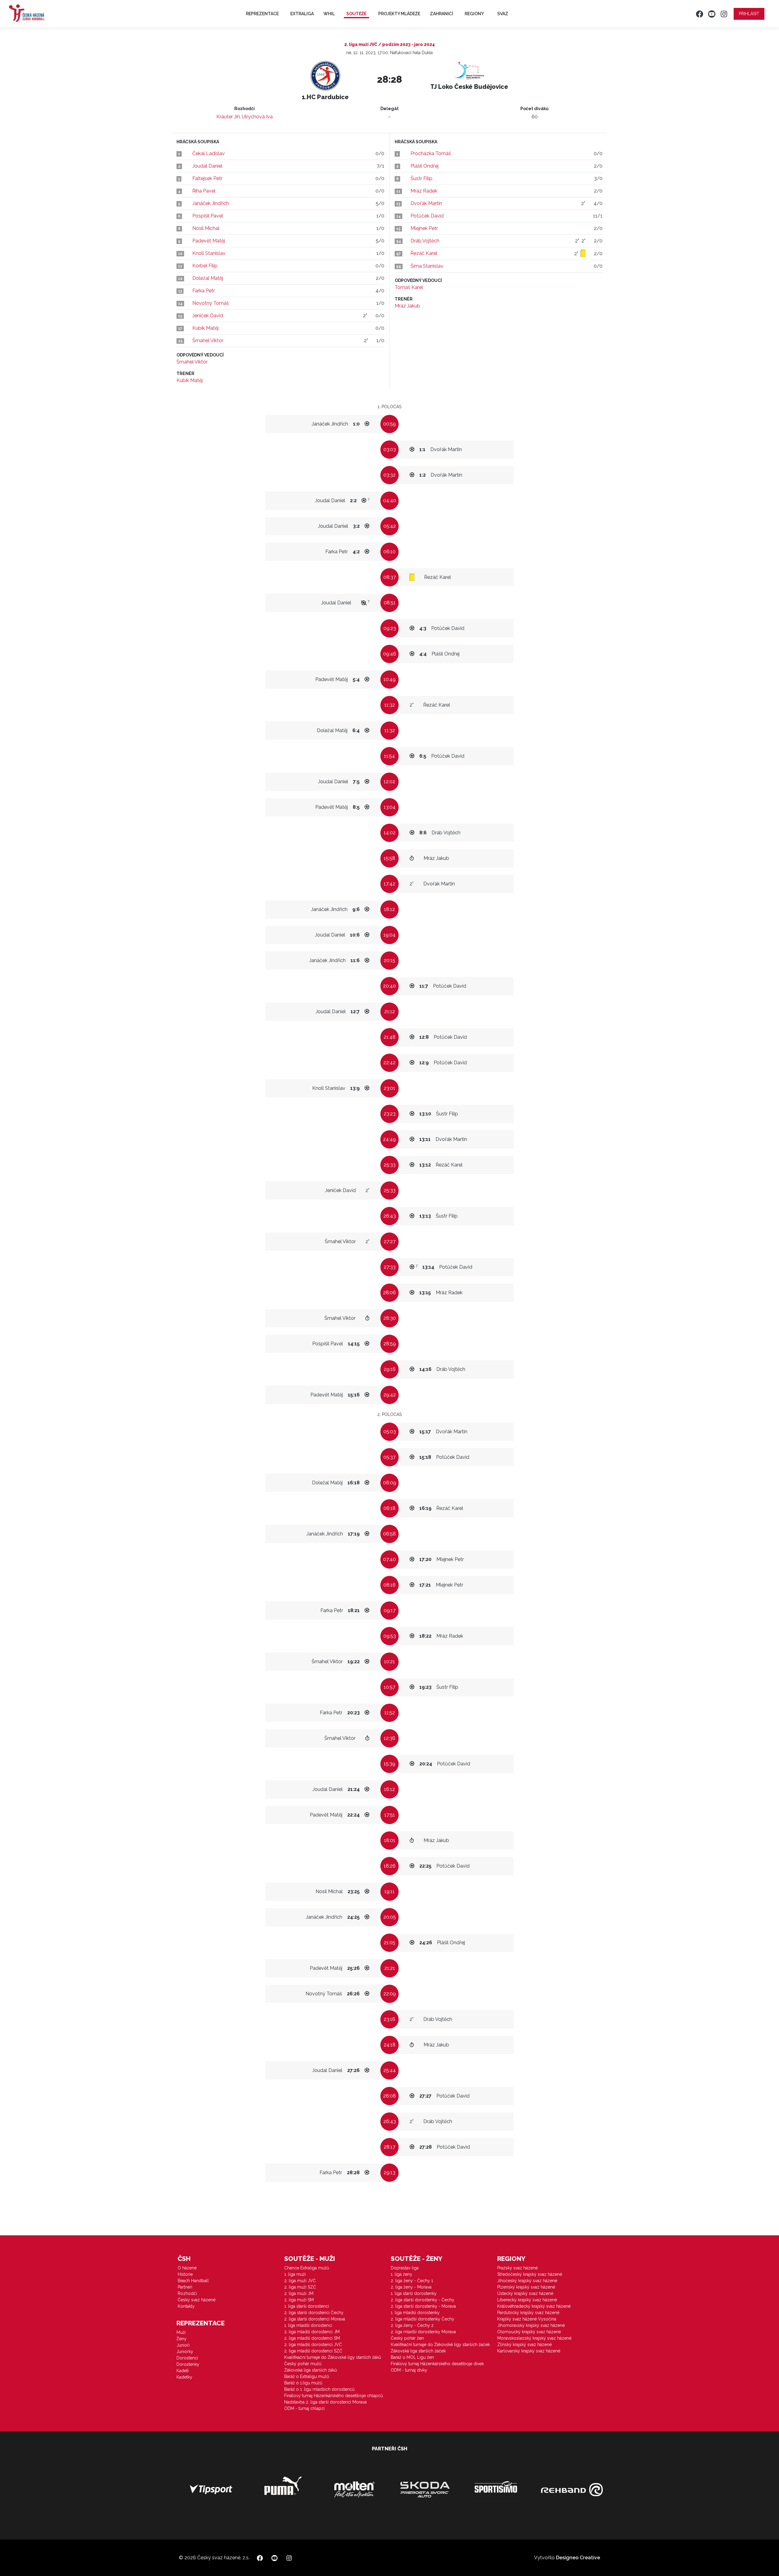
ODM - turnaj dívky (409, 2370)
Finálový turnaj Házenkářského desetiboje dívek (437, 2364)
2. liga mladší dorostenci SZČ (313, 2351)
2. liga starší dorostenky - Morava (423, 2306)
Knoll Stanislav (209, 253)
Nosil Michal (206, 228)
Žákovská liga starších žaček (418, 2351)
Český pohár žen (407, 2338)
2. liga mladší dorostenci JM (312, 2332)
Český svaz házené (197, 2300)
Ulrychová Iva (257, 117)
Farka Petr (204, 291)
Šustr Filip (421, 178)
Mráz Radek (424, 191)
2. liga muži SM (299, 2300)
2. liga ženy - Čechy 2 (412, 2325)
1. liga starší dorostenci (307, 2306)
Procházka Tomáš (431, 153)
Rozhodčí (187, 2293)
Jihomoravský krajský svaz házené (531, 2325)
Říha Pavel (204, 191)
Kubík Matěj (205, 328)
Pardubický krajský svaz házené (528, 2313)
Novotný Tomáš (211, 303)
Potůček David (427, 216)
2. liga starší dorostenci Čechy (314, 2313)
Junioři (183, 2345)
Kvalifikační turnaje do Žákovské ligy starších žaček (440, 2345)
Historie (185, 2274)
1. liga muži (295, 2274)
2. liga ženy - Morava (411, 2287)
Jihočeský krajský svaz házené (527, 2281)
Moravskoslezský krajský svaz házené (534, 2338)
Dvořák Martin (426, 203)
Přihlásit (749, 14)
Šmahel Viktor (208, 341)
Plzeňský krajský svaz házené (526, 2287)
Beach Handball (193, 2281)
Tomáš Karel (409, 287)
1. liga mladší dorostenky (415, 2313)
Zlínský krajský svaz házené (524, 2345)
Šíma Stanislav (427, 266)
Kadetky (184, 2377)
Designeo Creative (578, 2558)
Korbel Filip (205, 266)
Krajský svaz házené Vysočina (527, 2319)
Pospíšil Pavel (208, 216)
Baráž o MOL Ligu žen (412, 2357)
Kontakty (186, 2306)
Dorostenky (188, 2364)
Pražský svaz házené (517, 2268)
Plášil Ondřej (424, 166)
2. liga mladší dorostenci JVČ (313, 2345)
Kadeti (183, 2371)
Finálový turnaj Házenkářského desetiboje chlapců (334, 2396)
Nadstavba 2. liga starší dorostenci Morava (325, 2402)
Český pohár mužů (303, 2364)
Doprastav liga (405, 2268)
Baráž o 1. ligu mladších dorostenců (319, 2389)
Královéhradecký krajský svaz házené (534, 2306)
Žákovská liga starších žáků (311, 2370)
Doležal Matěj (208, 278)
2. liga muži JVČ (300, 2281)
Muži (181, 2332)
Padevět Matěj (209, 241)
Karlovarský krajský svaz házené (529, 2351)
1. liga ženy (402, 2274)
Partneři (185, 2287)
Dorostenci (187, 2358)
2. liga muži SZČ (300, 2287)
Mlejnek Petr (424, 228)
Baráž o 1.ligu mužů (303, 2383)
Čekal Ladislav (209, 153)
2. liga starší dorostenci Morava (315, 2319)
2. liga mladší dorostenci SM (312, 2338)
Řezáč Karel (424, 253)
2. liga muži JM (299, 2293)
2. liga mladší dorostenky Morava (423, 2332)
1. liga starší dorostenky (414, 2293)
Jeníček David (208, 316)
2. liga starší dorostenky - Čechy (423, 2300)
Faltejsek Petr (207, 178)
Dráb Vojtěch (425, 241)
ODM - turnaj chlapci (304, 2408)
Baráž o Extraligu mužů (307, 2376)
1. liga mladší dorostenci (308, 2325)
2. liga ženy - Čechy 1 (412, 2281)
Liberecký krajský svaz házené (527, 2300)
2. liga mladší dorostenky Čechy (423, 2319)
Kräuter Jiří (228, 117)
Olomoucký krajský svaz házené (529, 2332)
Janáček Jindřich (211, 203)
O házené (187, 2268)
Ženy (182, 2339)
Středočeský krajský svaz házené (530, 2274)
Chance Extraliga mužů (307, 2268)
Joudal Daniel (207, 166)
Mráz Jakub (407, 306)
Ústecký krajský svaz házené (525, 2293)
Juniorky (185, 2352)
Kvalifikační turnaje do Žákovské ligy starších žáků (333, 2357)
